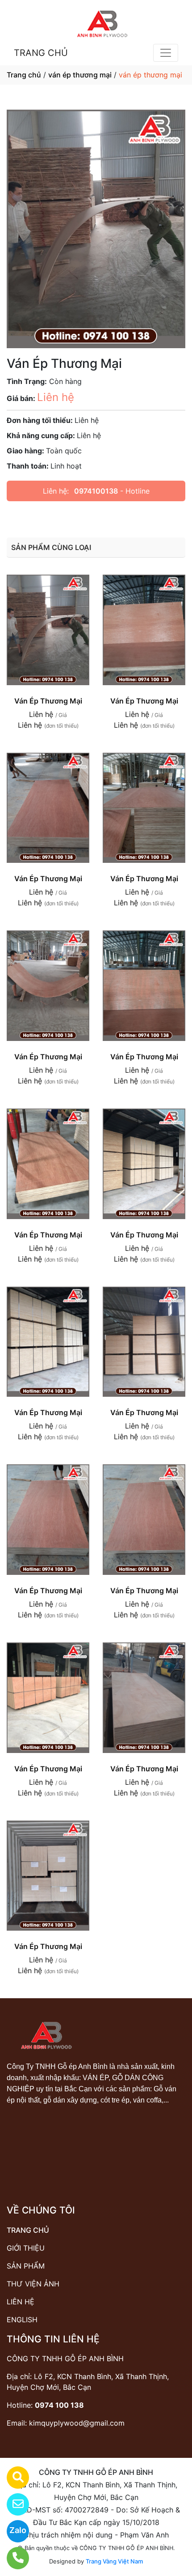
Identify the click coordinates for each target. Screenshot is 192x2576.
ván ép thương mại (80, 75)
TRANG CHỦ (41, 53)
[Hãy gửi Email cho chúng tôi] (12, 2504)
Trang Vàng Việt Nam (114, 2561)
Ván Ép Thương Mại (48, 701)
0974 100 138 (59, 2405)
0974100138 (96, 491)
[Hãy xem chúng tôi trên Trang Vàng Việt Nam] (12, 2478)
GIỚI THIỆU (26, 2248)
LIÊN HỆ (21, 2302)
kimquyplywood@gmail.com (77, 2423)
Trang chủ (24, 75)
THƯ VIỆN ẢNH (33, 2284)
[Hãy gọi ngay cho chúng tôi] (12, 2558)
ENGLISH (22, 2320)
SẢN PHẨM (26, 2266)
